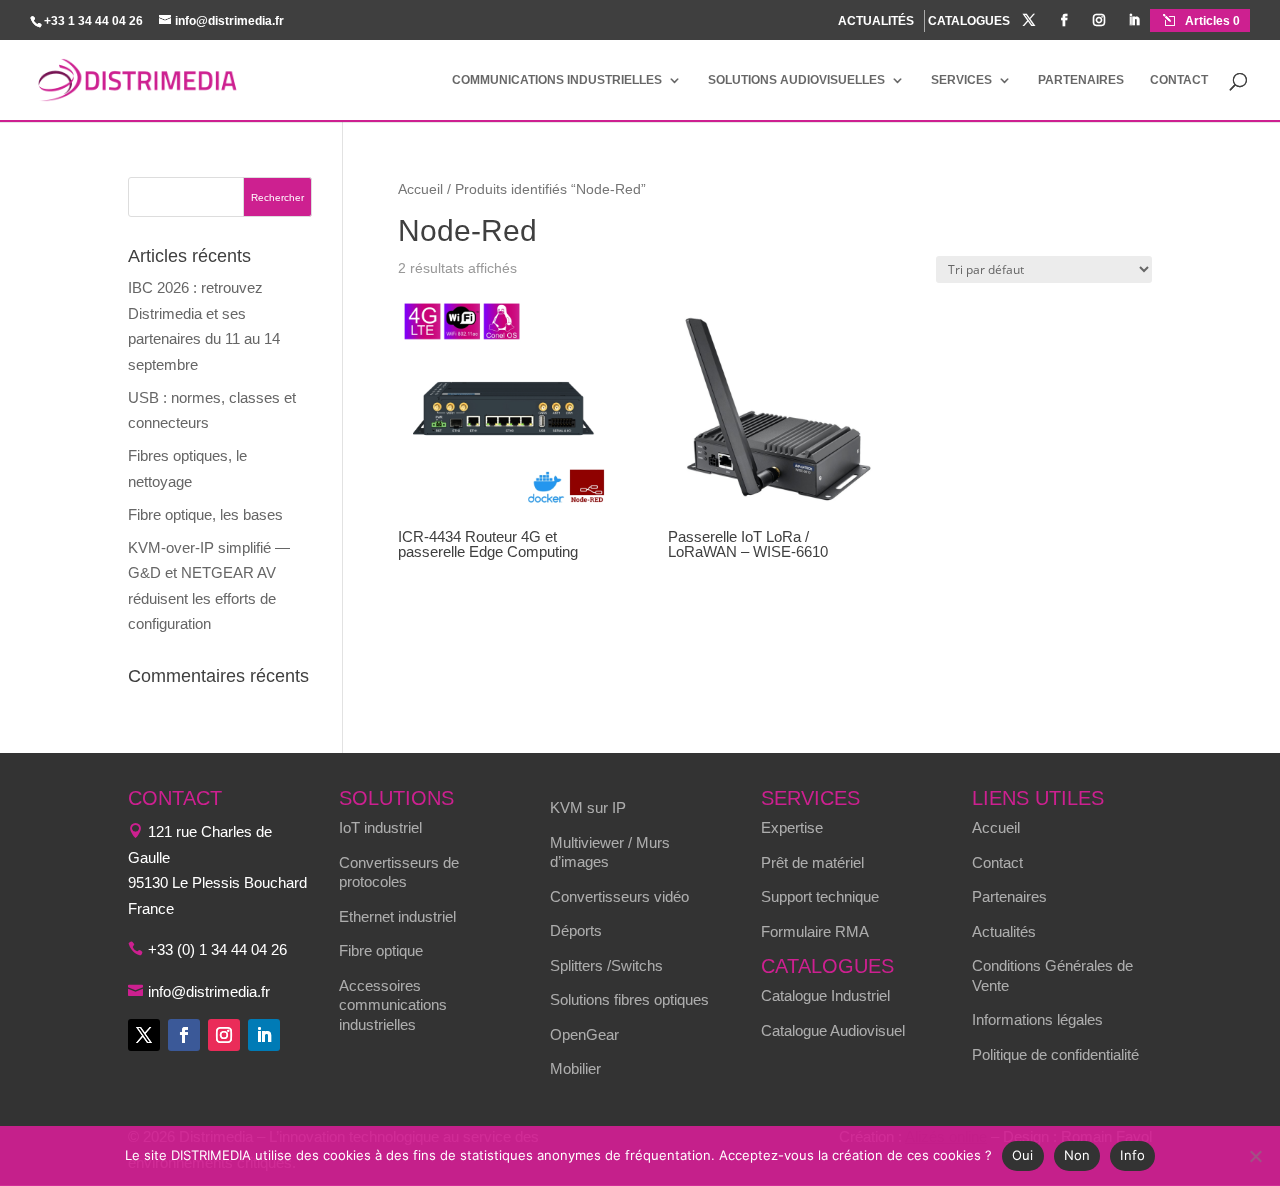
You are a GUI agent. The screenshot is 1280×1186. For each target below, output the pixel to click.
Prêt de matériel (812, 862)
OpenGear (584, 1034)
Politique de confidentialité (1055, 1054)
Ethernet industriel (397, 916)
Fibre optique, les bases (205, 514)
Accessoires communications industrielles (393, 1005)
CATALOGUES (969, 21)
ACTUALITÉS (876, 21)
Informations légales (1037, 1019)
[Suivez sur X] (144, 1035)
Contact (1179, 80)
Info (1132, 1155)
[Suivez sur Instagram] (224, 1035)
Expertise (792, 827)
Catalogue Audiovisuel (833, 1030)
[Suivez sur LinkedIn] (264, 1035)
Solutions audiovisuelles (796, 80)
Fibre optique (381, 950)
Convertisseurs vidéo (619, 896)
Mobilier (575, 1068)
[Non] (1255, 1156)
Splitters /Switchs (606, 965)
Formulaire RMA (815, 931)
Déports (576, 930)
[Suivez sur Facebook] (184, 1035)
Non (1077, 1155)
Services (961, 80)
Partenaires (1081, 80)
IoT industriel (380, 827)
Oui (1023, 1155)
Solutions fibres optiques (629, 999)
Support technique (820, 896)
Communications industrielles (557, 80)
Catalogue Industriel (825, 995)
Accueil (420, 189)
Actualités (1004, 931)
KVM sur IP (588, 807)
